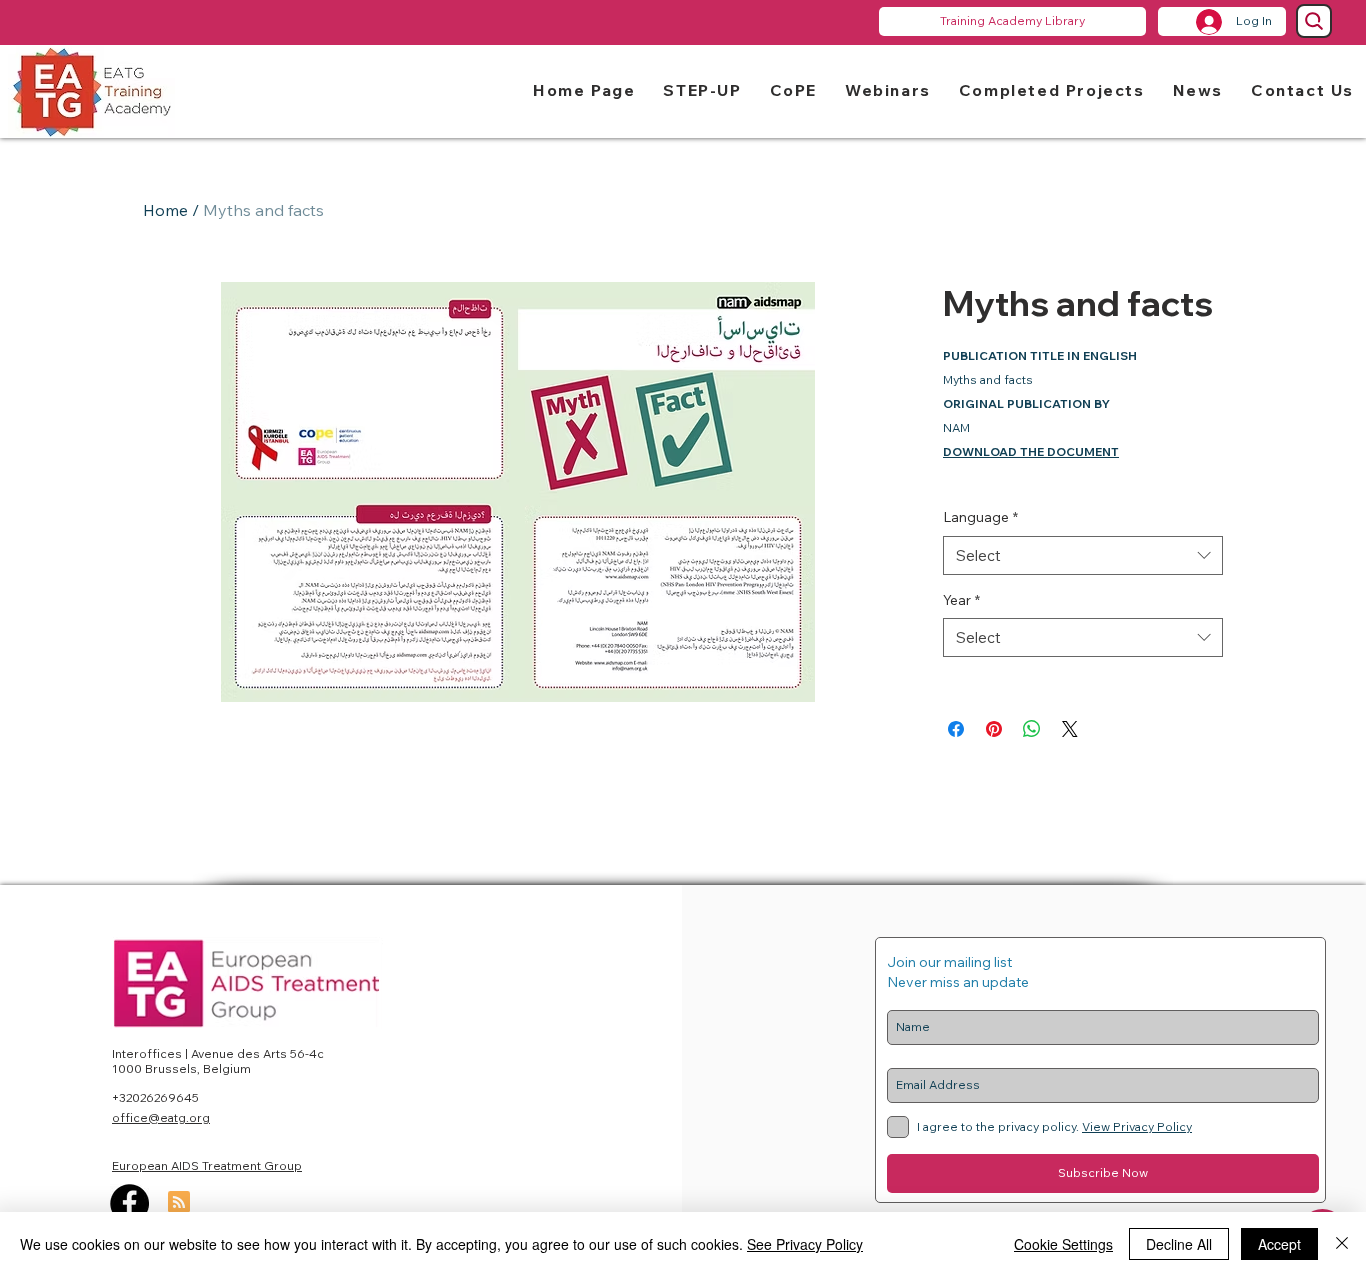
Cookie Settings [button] (1063, 1244)
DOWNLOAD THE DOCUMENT (1031, 451)
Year (961, 600)
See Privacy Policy (805, 1244)
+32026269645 (155, 1097)
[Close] (1342, 1244)
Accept (1279, 1244)
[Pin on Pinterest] (994, 729)
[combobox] (1083, 555)
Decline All (1179, 1244)
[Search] (1314, 21)
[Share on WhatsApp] (1032, 729)
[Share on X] (1070, 729)
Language (980, 517)
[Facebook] (129, 1203)
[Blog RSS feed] (179, 1203)
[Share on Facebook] (956, 729)
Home (165, 210)
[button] (702, 89)
